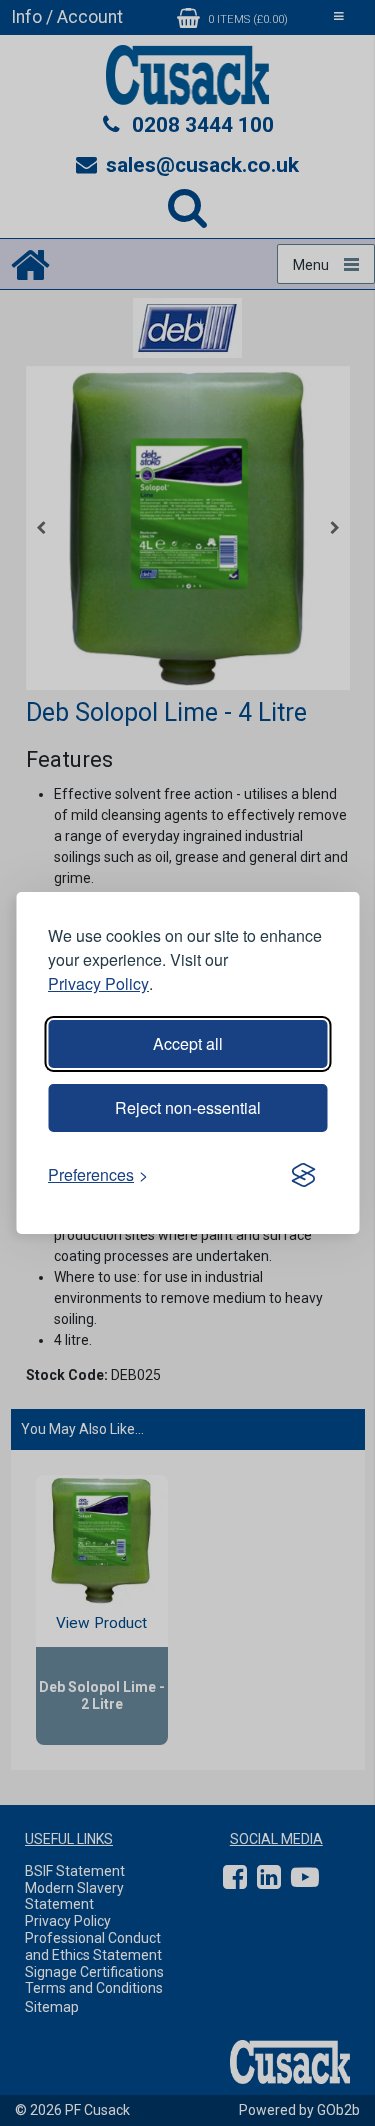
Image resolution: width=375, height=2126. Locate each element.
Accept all (188, 1043)
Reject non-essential (188, 1107)
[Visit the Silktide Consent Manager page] (303, 1175)
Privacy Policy (98, 983)
